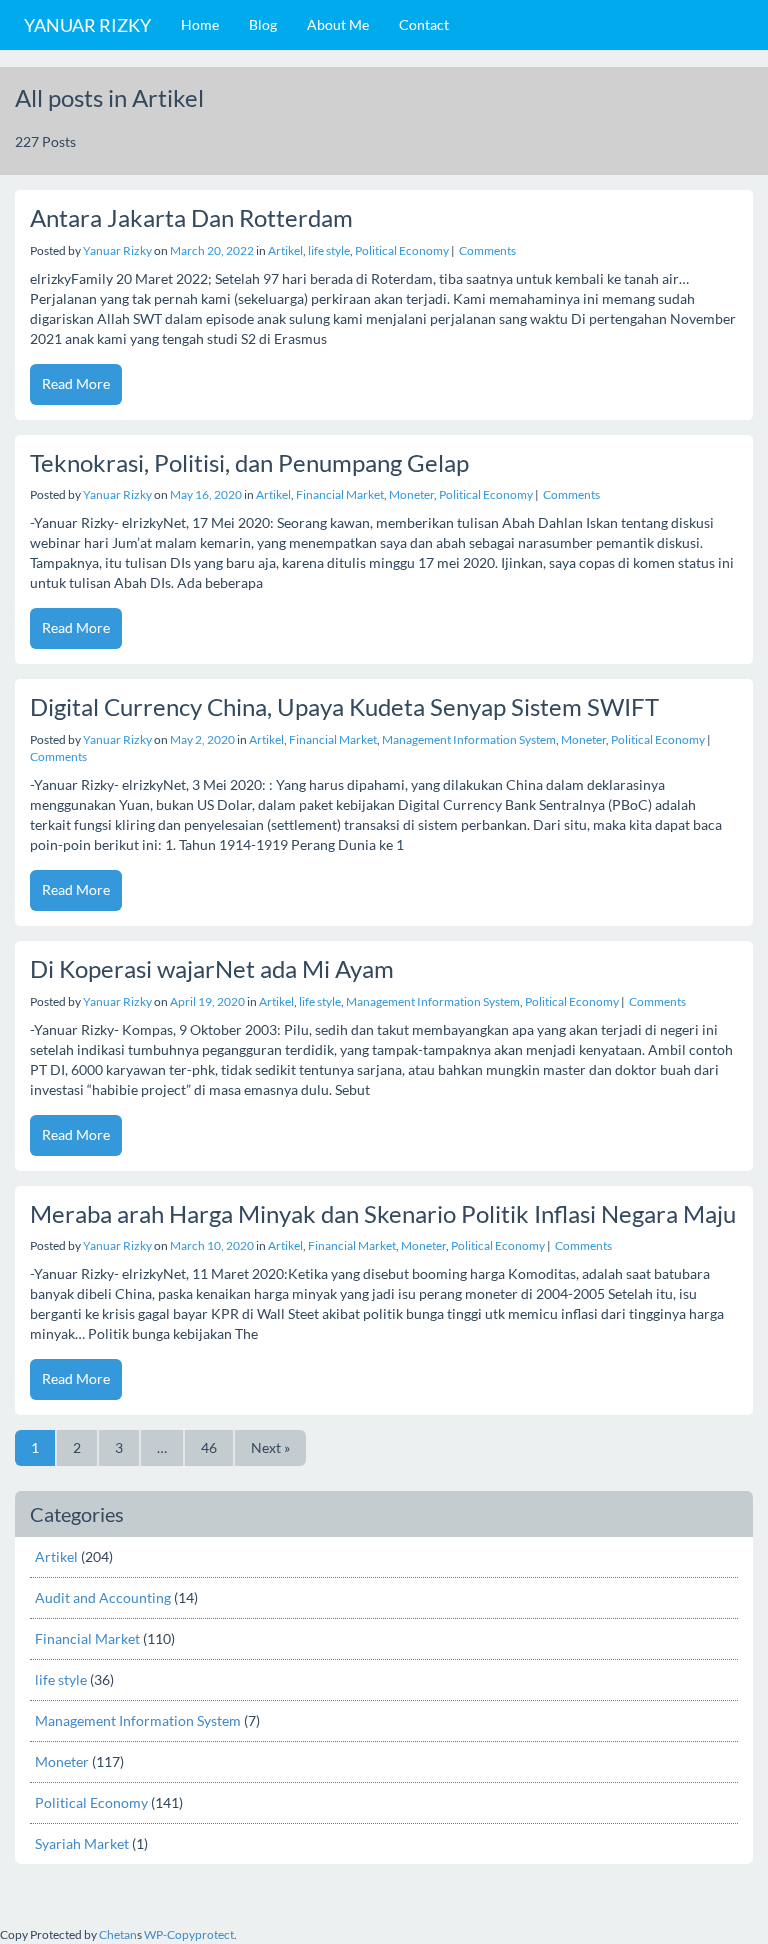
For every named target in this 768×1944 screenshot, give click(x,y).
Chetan (118, 1934)
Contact (424, 24)
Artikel (285, 250)
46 (209, 1447)
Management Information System (469, 739)
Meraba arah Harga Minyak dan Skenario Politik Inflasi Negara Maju (383, 1213)
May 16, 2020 (206, 494)
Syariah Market (82, 1843)
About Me (338, 24)
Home (200, 24)
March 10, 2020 (212, 1245)
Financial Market (340, 494)
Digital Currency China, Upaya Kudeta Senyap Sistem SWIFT (344, 706)
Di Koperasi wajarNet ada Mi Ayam (212, 968)
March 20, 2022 (212, 250)
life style (329, 250)
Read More (76, 383)
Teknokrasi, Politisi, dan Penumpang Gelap (249, 462)
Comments (486, 250)
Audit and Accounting (103, 1597)
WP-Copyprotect (189, 1934)
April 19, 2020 (207, 1001)
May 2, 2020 (202, 739)
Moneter (411, 494)
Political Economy (402, 250)
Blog (263, 24)
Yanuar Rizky (87, 25)
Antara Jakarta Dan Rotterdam (191, 217)
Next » (270, 1447)
